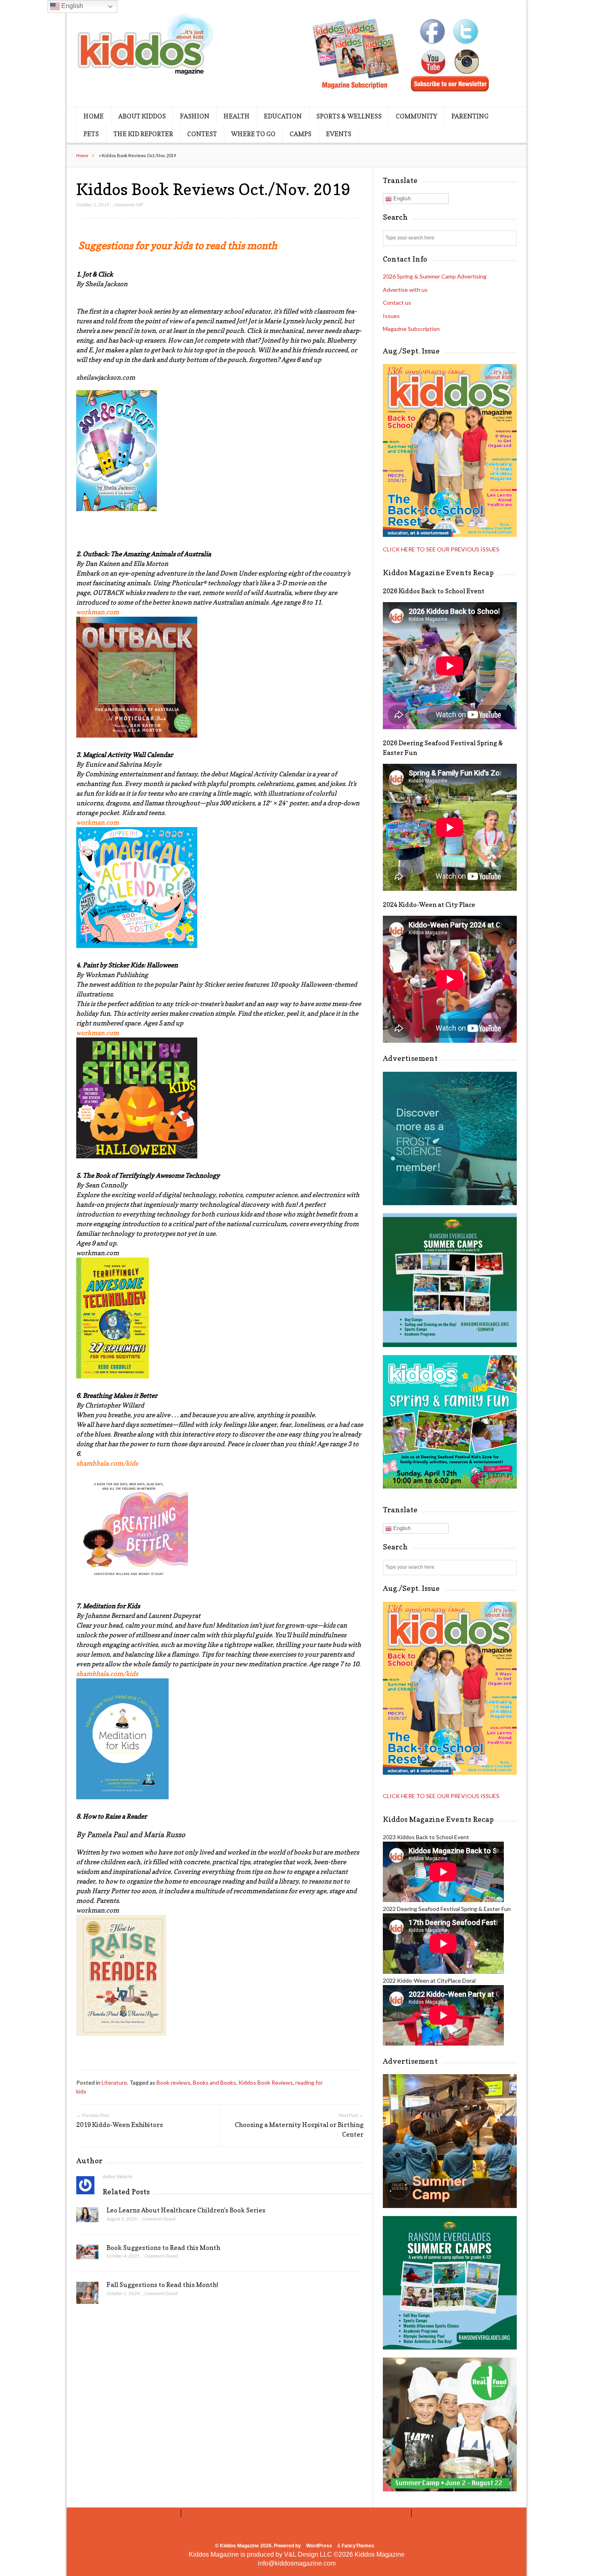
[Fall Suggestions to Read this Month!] (87, 2295)
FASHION (195, 116)
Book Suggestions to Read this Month (163, 2248)
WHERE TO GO (253, 134)
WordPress (319, 2546)
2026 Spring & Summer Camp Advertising (435, 276)
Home (82, 155)
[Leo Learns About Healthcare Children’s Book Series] (87, 2217)
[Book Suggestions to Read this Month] (87, 2254)
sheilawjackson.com (106, 377)
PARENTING (470, 116)
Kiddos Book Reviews (266, 2082)
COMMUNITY (417, 116)
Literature (114, 2082)
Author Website (118, 2176)
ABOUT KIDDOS (142, 116)
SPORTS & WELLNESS (349, 116)
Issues (391, 316)
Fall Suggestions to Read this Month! (162, 2285)
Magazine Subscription (411, 329)
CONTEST (202, 134)
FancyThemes (358, 2546)
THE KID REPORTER (143, 134)
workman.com (98, 1253)
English (401, 199)
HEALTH (237, 116)
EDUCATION (283, 116)
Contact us (397, 303)
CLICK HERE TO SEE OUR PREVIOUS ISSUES (441, 549)
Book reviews (173, 2082)
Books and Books (214, 2082)
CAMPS (301, 134)
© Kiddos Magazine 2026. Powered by (259, 2546)
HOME (94, 116)
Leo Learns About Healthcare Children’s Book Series (186, 2210)
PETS (91, 134)
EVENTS (339, 134)
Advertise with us (405, 290)
